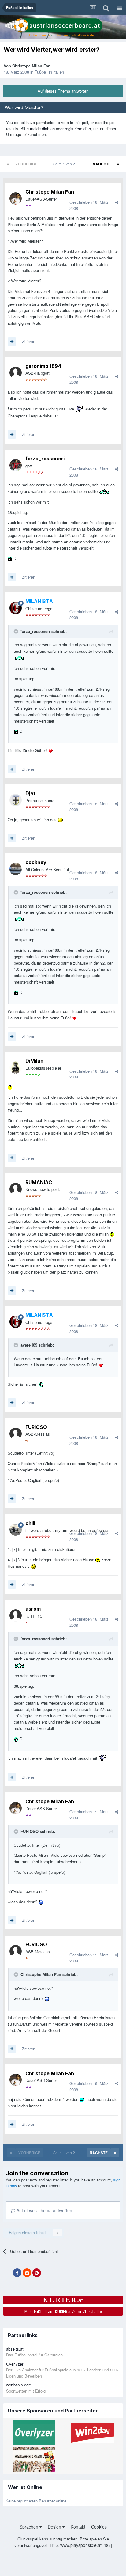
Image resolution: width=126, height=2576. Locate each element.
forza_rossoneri (45, 459)
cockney (36, 862)
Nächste (102, 164)
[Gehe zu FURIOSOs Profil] (16, 1434)
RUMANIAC (39, 1182)
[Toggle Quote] (17, 631)
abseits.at (15, 2349)
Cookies (99, 2527)
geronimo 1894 (43, 366)
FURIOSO (36, 1427)
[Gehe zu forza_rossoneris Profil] (16, 465)
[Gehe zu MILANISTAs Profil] (16, 608)
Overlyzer (15, 2364)
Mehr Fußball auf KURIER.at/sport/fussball (63, 2311)
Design (55, 2527)
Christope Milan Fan (31, 66)
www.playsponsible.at (81, 2545)
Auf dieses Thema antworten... (46, 2210)
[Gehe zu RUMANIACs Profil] (16, 1189)
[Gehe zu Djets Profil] (16, 800)
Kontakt (78, 2527)
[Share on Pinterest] (37, 2273)
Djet (30, 793)
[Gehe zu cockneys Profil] (16, 869)
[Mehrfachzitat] (12, 342)
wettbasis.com (19, 2385)
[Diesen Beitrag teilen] (117, 202)
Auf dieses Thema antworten (63, 91)
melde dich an (42, 128)
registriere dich (78, 128)
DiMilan (34, 1061)
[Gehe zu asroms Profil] (16, 1615)
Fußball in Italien (49, 72)
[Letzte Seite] (118, 164)
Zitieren (29, 341)
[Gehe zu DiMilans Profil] (16, 1067)
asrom (33, 1609)
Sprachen (30, 2527)
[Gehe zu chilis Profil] (16, 1530)
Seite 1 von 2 (65, 164)
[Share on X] (7, 2273)
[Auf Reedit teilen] (27, 2273)
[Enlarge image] (79, 409)
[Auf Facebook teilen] (17, 2273)
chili (30, 1523)
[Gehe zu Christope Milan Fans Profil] (16, 198)
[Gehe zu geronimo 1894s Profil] (16, 373)
